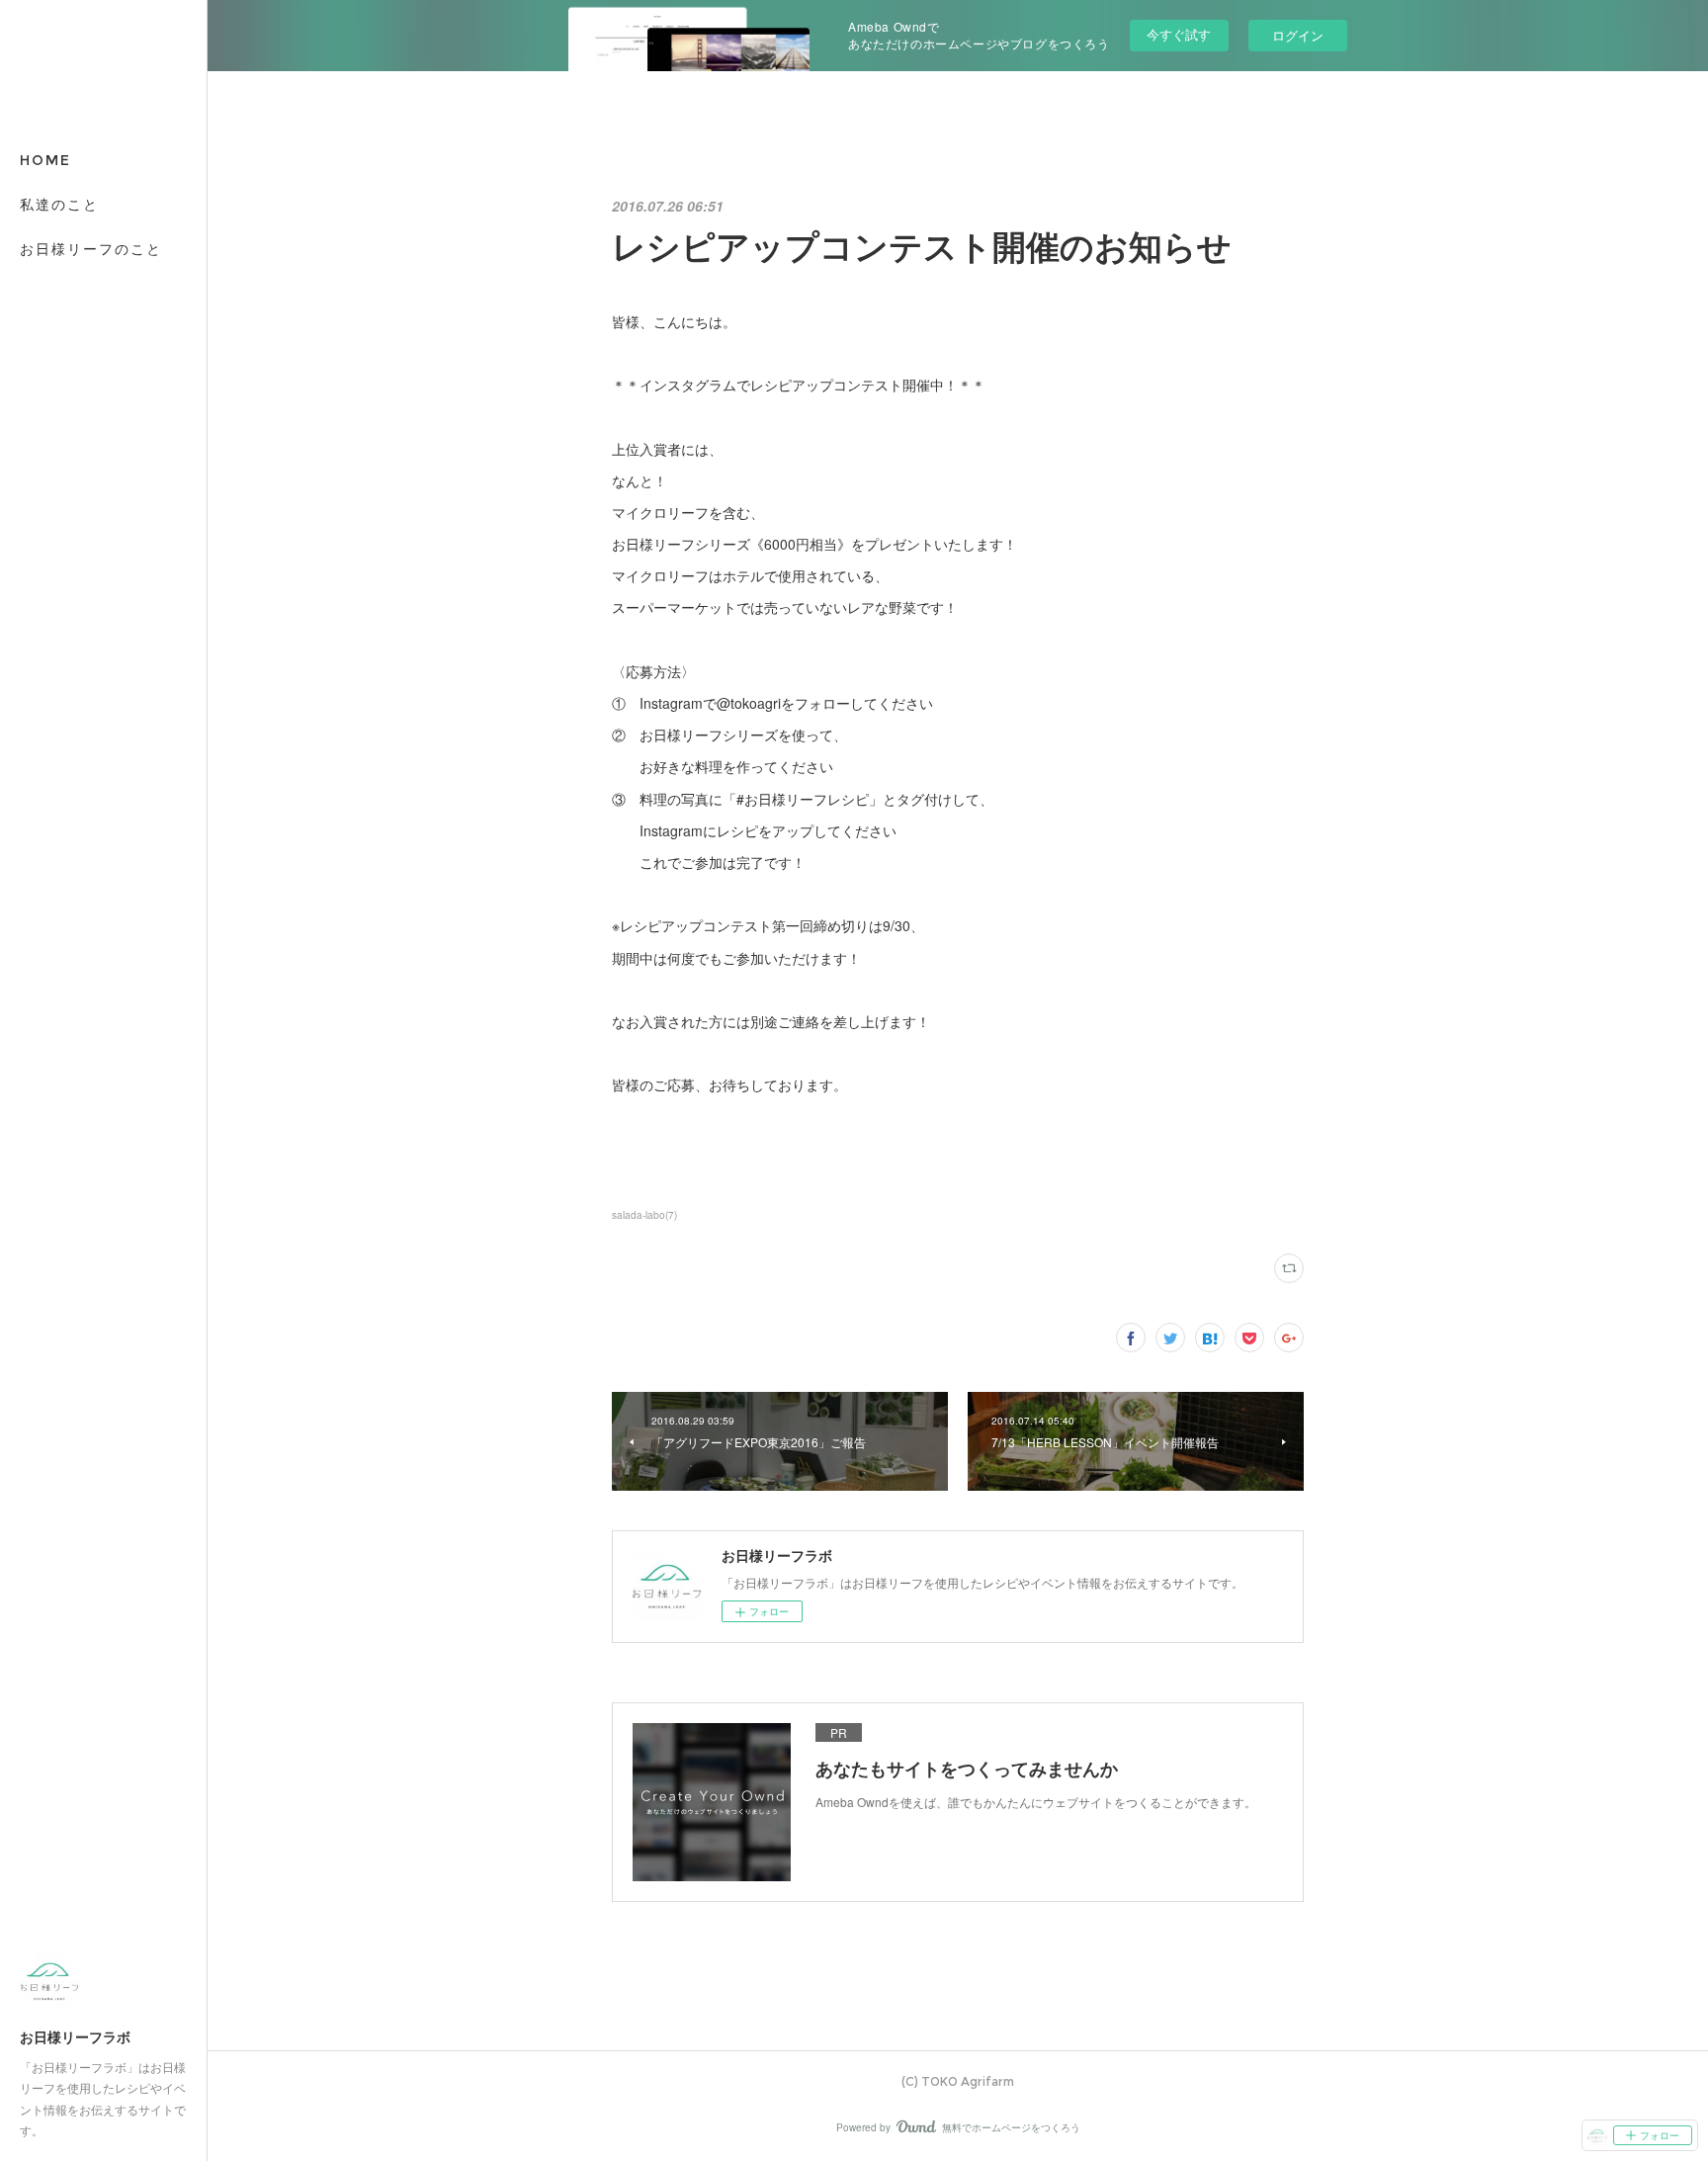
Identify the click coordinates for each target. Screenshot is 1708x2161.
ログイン (1298, 35)
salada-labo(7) (644, 1215)
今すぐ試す (1179, 34)
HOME (45, 160)
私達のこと (59, 205)
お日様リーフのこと (91, 249)
